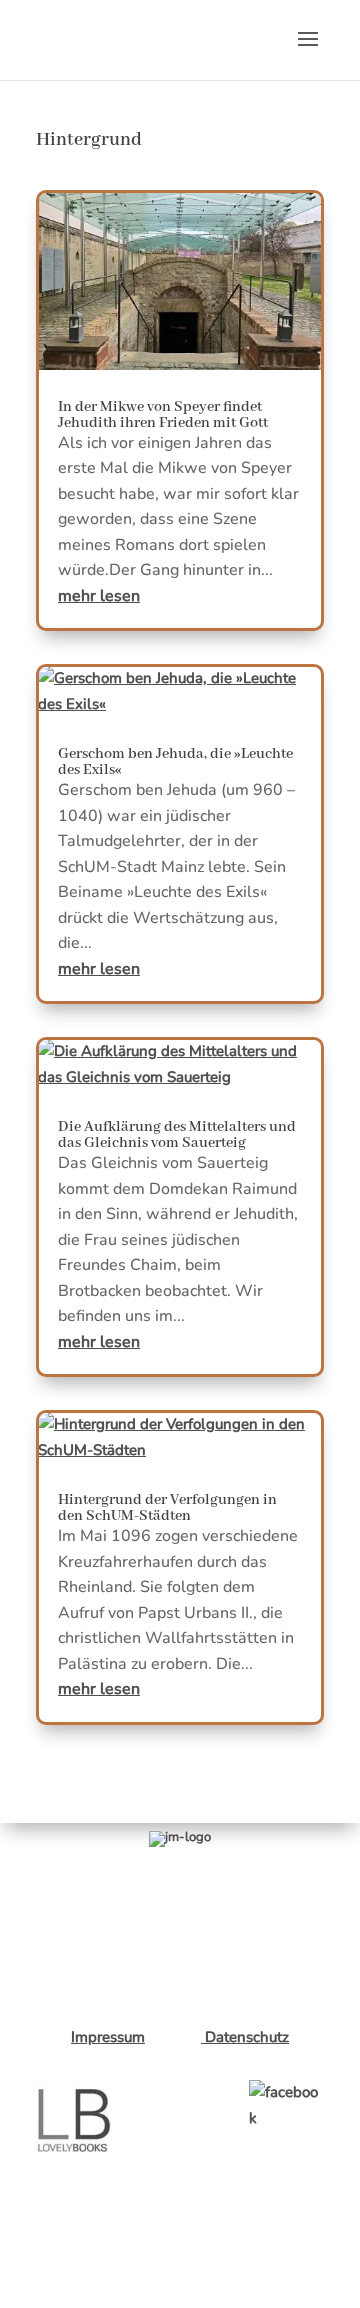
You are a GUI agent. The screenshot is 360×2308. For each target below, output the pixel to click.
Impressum (108, 2037)
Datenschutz (245, 2037)
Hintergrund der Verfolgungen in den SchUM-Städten (167, 1508)
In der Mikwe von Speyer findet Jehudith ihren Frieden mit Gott (163, 415)
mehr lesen (99, 596)
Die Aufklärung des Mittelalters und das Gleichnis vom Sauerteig (177, 1135)
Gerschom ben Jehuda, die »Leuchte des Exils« (175, 762)
